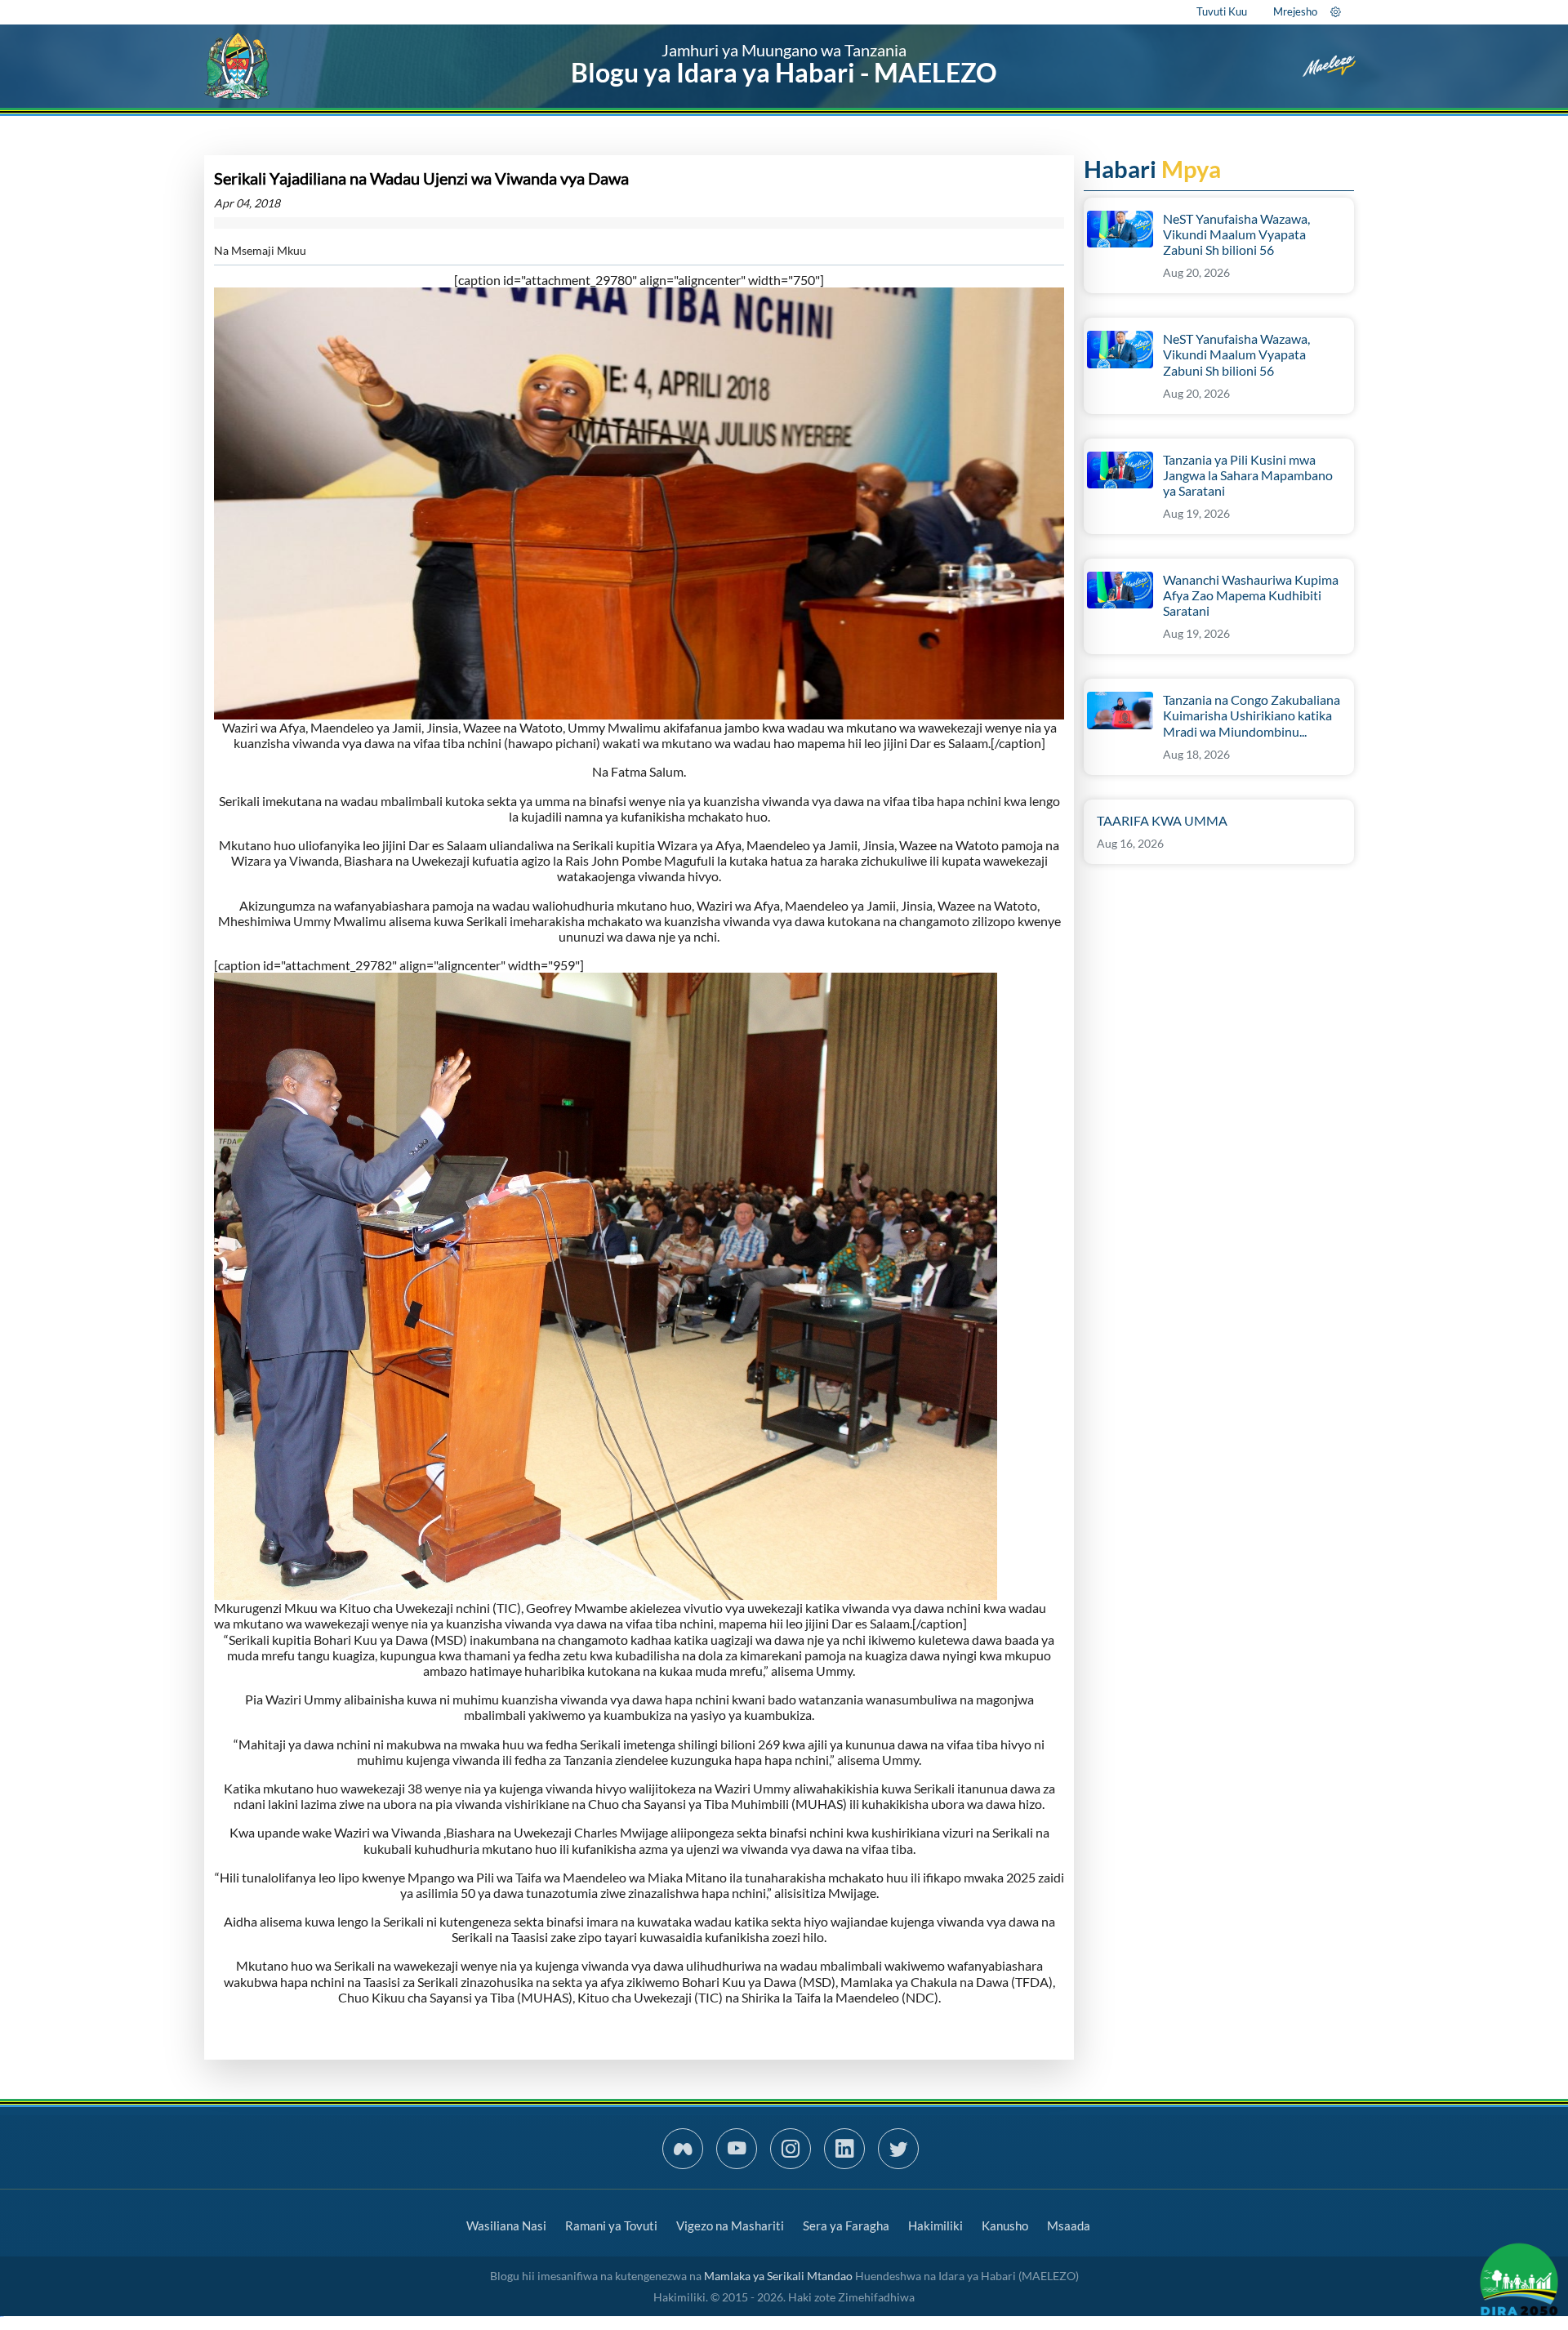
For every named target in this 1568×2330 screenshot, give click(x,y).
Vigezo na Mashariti (730, 2225)
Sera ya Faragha (846, 2225)
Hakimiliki (935, 2225)
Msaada (1069, 2225)
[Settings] (1336, 11)
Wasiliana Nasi (506, 2225)
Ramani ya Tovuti (611, 2225)
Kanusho (1005, 2225)
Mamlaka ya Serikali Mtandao (778, 2276)
